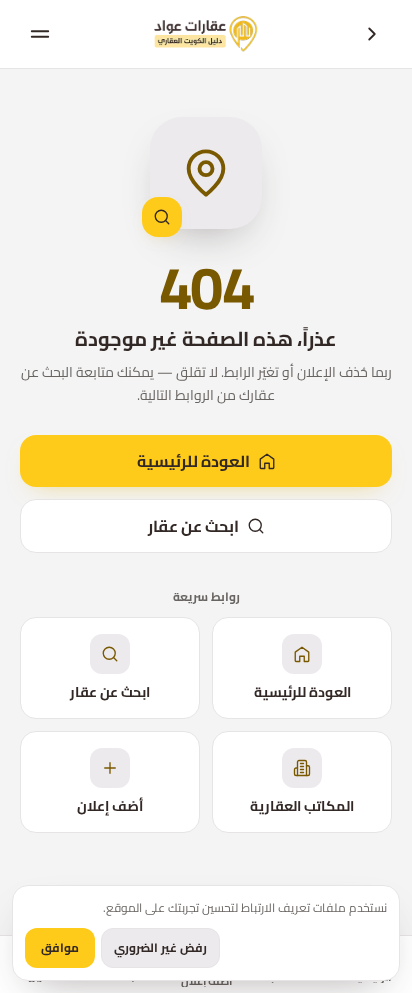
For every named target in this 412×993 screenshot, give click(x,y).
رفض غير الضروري (160, 947)
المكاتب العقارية (302, 806)
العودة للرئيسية (193, 461)
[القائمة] (40, 34)
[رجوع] (372, 34)
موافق (60, 947)
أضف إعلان (110, 806)
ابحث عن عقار (193, 526)
